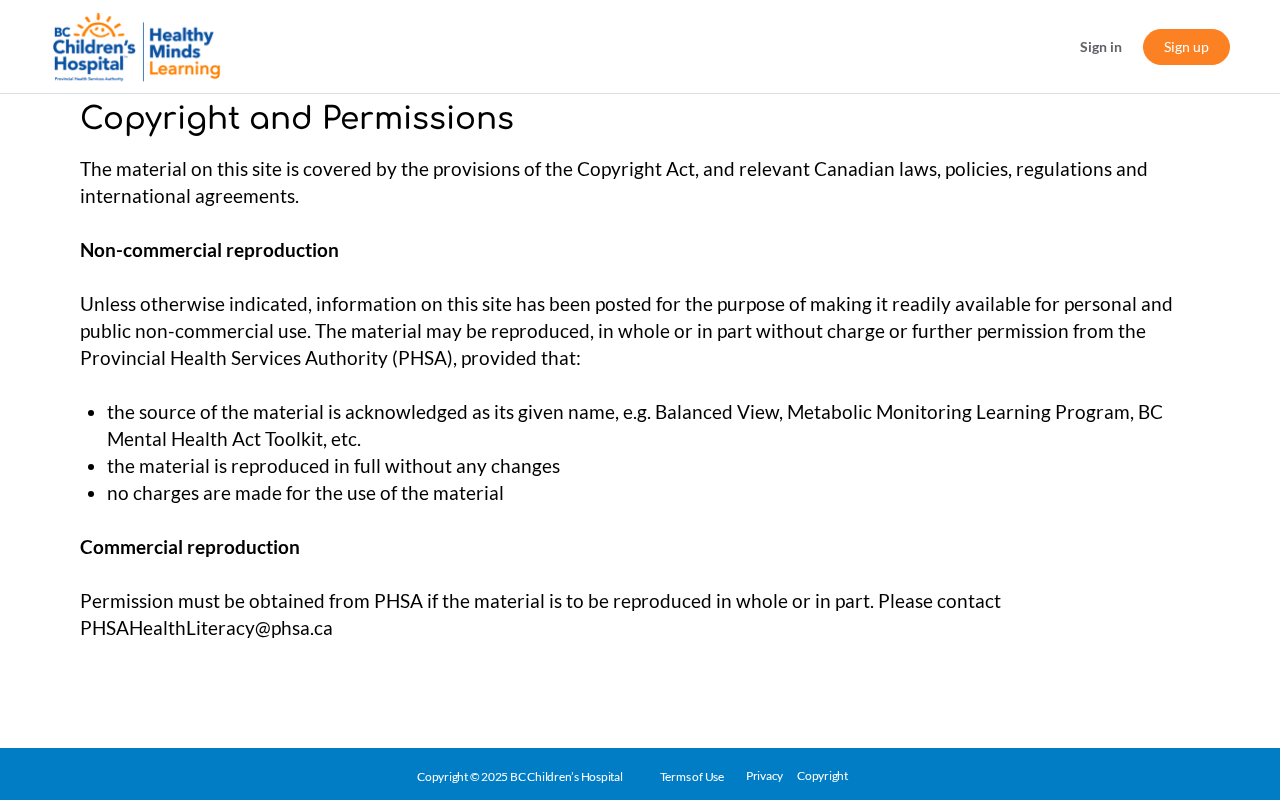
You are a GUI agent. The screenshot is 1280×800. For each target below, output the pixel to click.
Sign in (1101, 46)
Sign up (1186, 46)
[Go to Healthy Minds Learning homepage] (136, 46)
